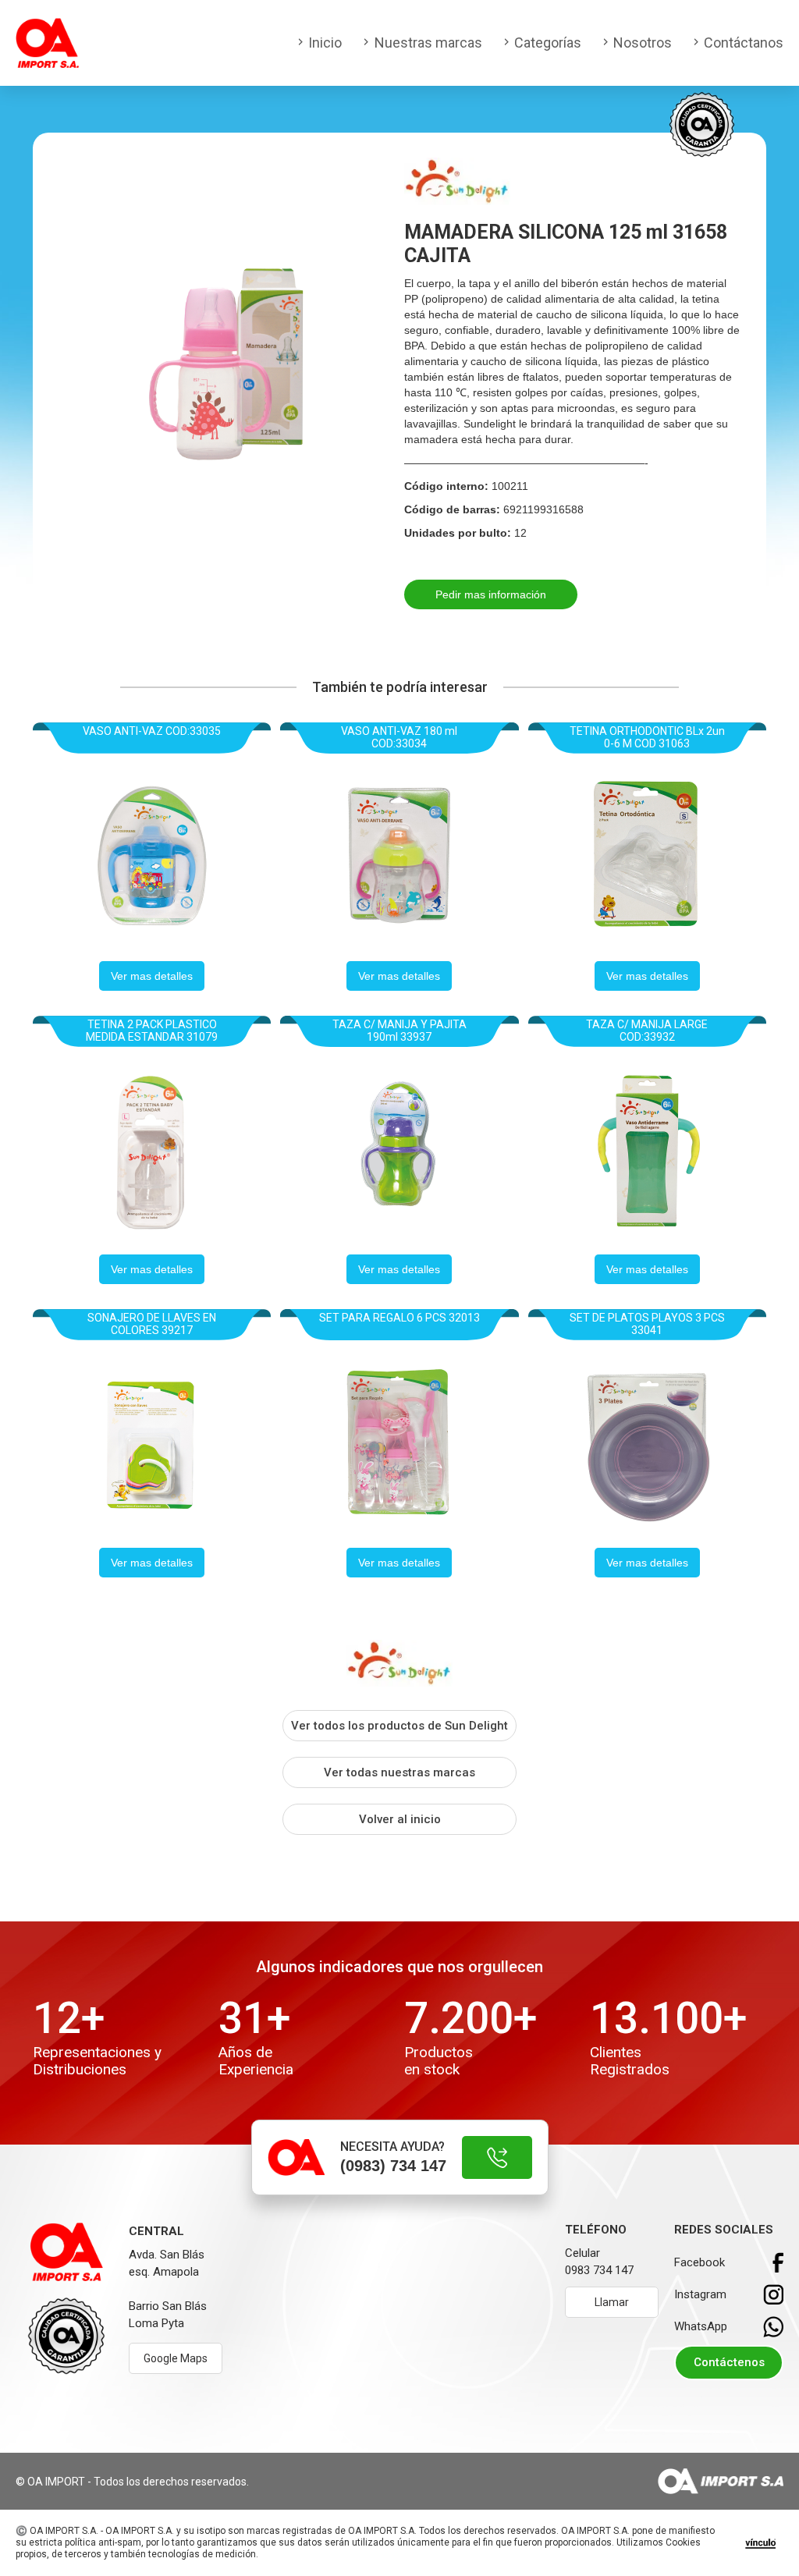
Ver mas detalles (152, 976)
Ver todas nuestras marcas (399, 1772)
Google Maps (176, 2358)
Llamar (612, 2302)
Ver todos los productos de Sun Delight (399, 1726)
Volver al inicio (400, 1819)
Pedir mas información (491, 594)
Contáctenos (729, 2362)
